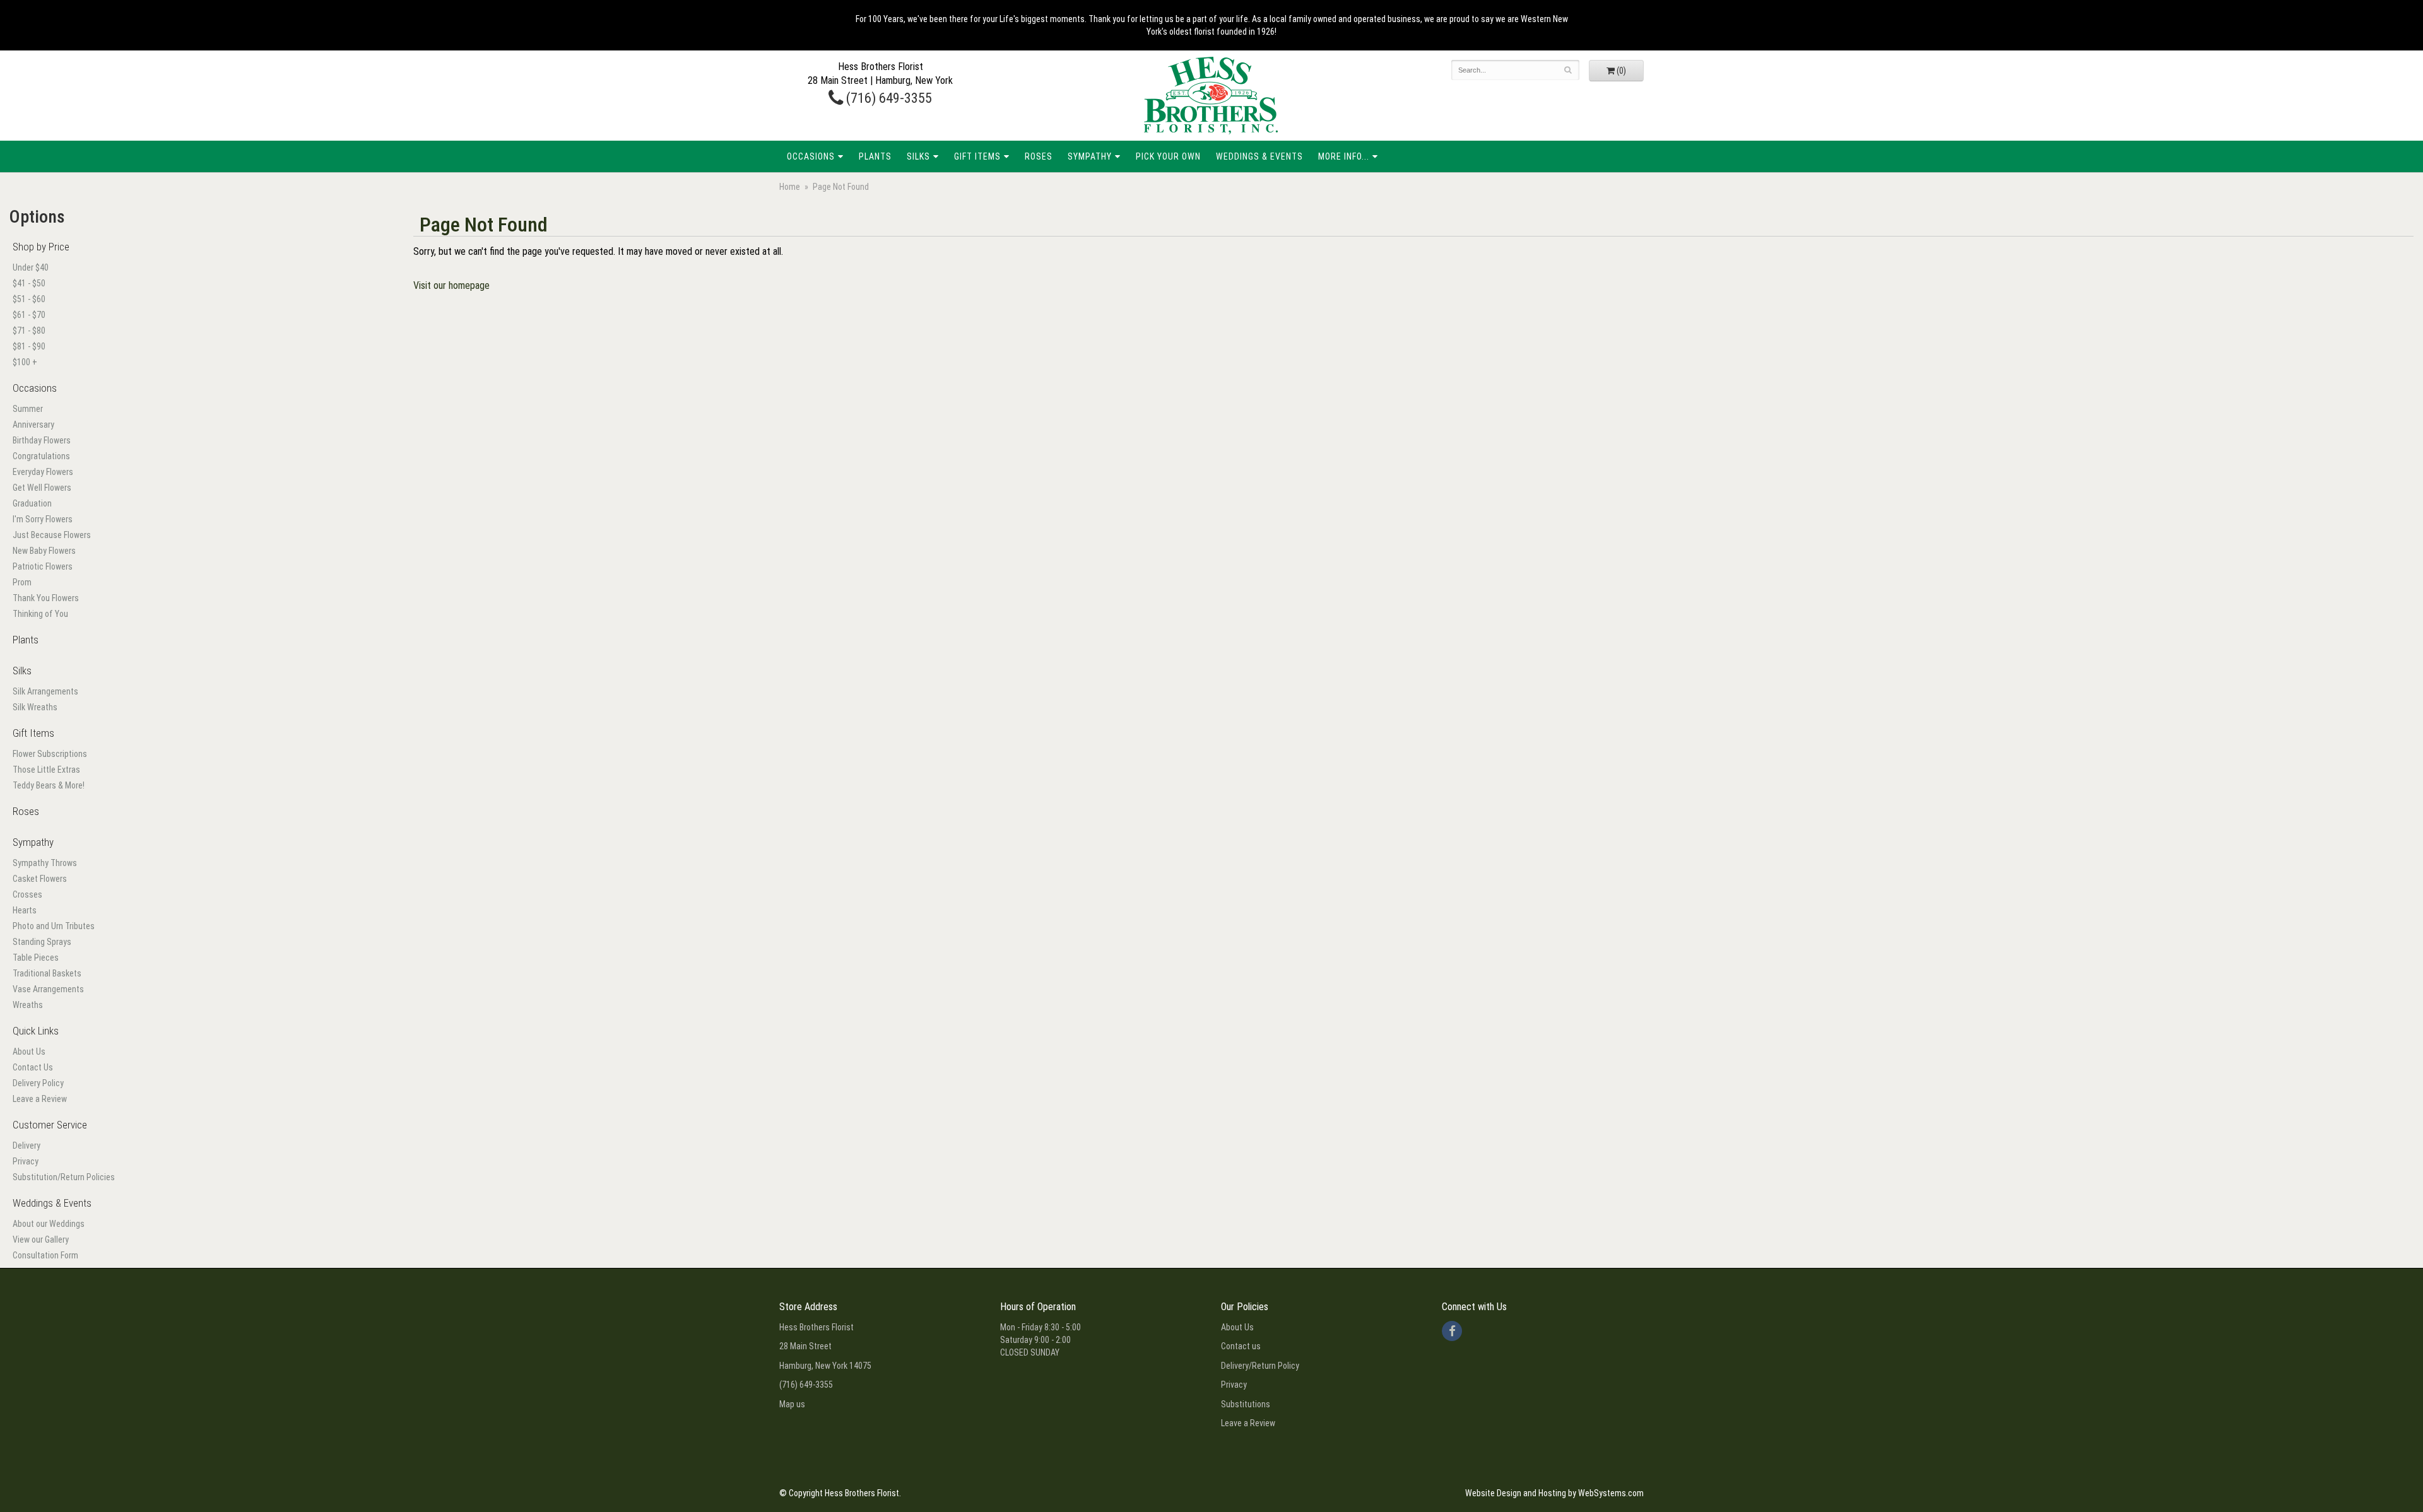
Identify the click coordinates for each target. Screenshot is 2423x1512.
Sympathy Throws (45, 863)
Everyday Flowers (43, 472)
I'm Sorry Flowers (43, 519)
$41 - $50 (29, 283)
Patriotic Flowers (43, 566)
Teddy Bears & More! (49, 785)
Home (790, 187)
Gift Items (977, 156)
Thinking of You (40, 614)
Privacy (26, 1161)
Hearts (25, 910)
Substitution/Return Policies (64, 1177)
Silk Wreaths (35, 707)
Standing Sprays (42, 942)
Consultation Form (45, 1255)
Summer (28, 409)
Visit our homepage (451, 285)
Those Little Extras (46, 770)
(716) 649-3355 (887, 98)
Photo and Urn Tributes (54, 926)
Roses (1039, 156)
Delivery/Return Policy (1260, 1366)
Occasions (811, 156)
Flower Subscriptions (50, 754)
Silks (918, 156)
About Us (29, 1052)
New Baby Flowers (44, 551)
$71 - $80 (29, 331)
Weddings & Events (1259, 156)
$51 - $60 (29, 299)
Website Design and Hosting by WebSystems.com (1554, 1493)
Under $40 (31, 267)
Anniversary (33, 425)
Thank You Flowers (46, 598)
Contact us (1241, 1346)
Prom (22, 582)
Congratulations (41, 456)
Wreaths (28, 1005)
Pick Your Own (1168, 156)
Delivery (27, 1146)
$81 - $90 (29, 346)
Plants (875, 156)
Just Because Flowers (52, 535)
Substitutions (1246, 1404)
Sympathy (1090, 156)
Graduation (32, 503)
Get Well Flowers (42, 488)
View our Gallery (41, 1239)
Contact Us (33, 1067)
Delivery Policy (38, 1083)
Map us (792, 1404)
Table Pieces (36, 958)
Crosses (27, 894)
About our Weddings (49, 1224)
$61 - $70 (29, 315)
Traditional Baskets (47, 973)
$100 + (25, 362)
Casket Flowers (40, 879)
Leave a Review (40, 1099)
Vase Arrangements (48, 989)
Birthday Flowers (42, 440)
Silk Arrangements (45, 691)
